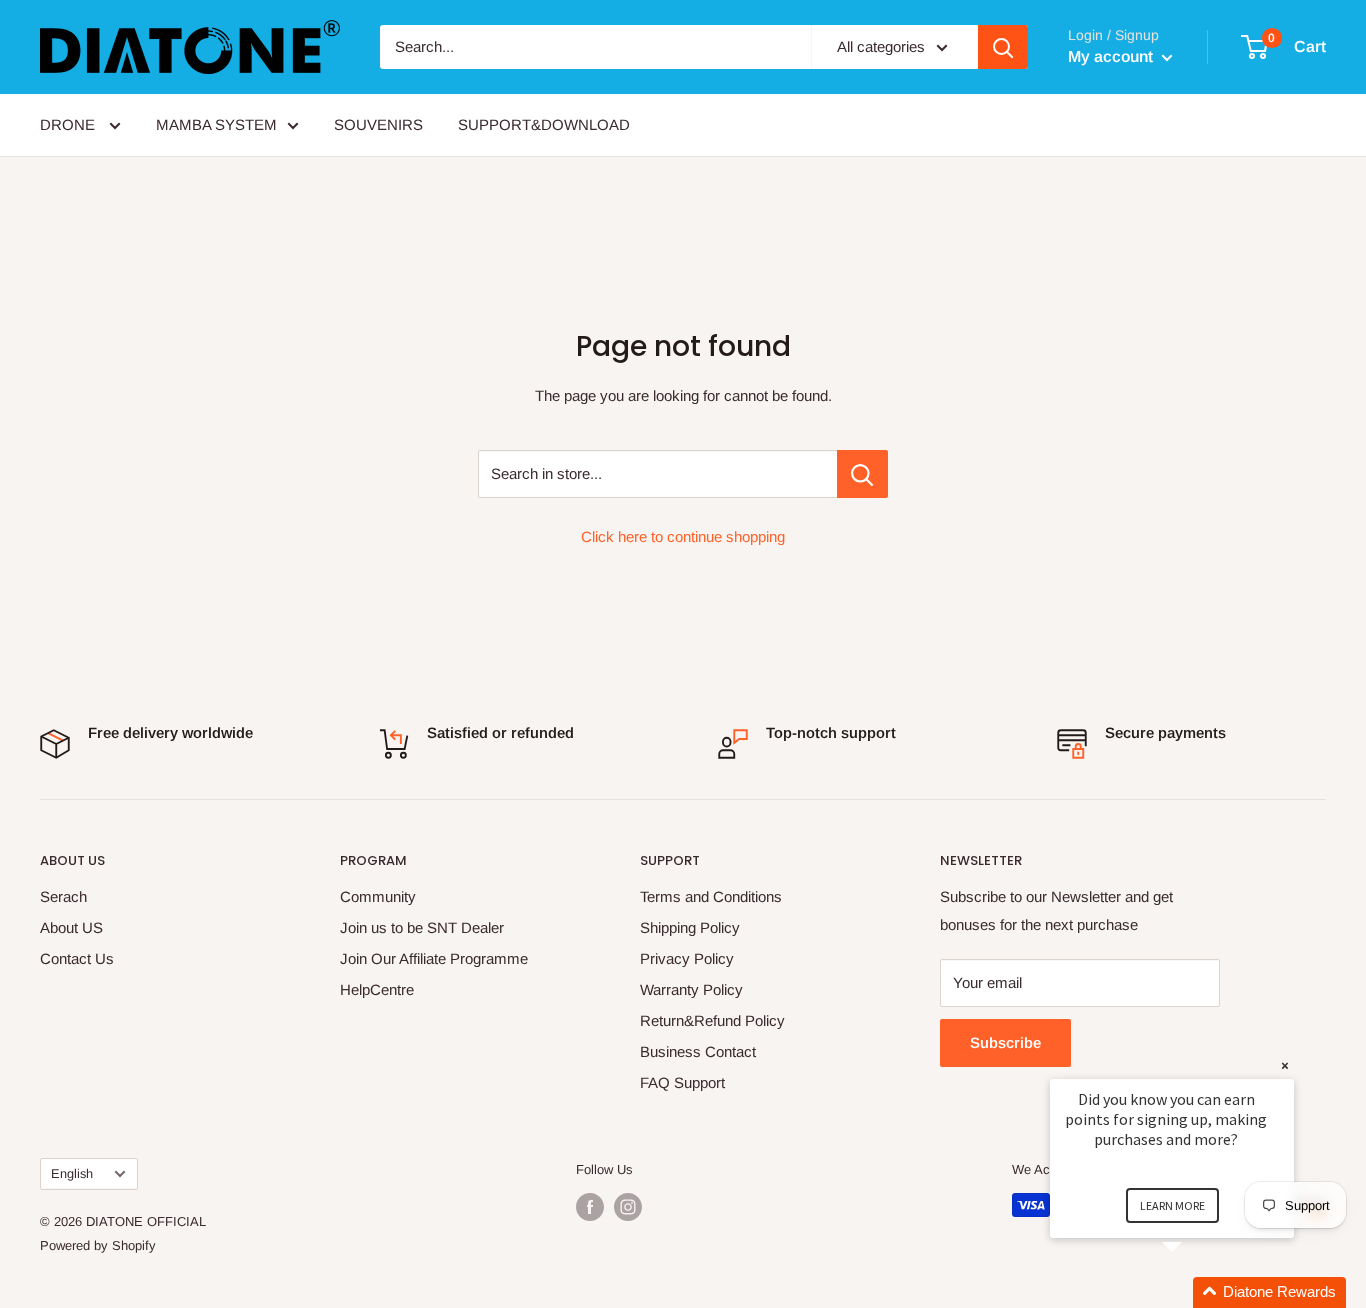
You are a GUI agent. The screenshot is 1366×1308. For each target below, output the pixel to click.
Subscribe (1005, 1042)
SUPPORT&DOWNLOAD (544, 124)
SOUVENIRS (378, 124)
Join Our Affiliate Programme (434, 958)
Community (378, 896)
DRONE (69, 124)
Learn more (1172, 1205)
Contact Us (77, 958)
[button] (1196, 1292)
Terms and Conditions (711, 896)
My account (1112, 56)
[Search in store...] (862, 474)
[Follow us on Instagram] (628, 1207)
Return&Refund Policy (712, 1020)
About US (71, 927)
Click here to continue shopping (683, 536)
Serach (63, 896)
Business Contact (698, 1051)
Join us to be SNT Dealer (422, 927)
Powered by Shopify (98, 1245)
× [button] (1285, 1065)
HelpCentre (377, 989)
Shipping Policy (690, 927)
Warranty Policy (691, 989)
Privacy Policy (687, 958)
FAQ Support (682, 1082)
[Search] (1003, 47)
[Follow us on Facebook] (590, 1207)
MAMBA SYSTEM (216, 124)
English (72, 1173)
